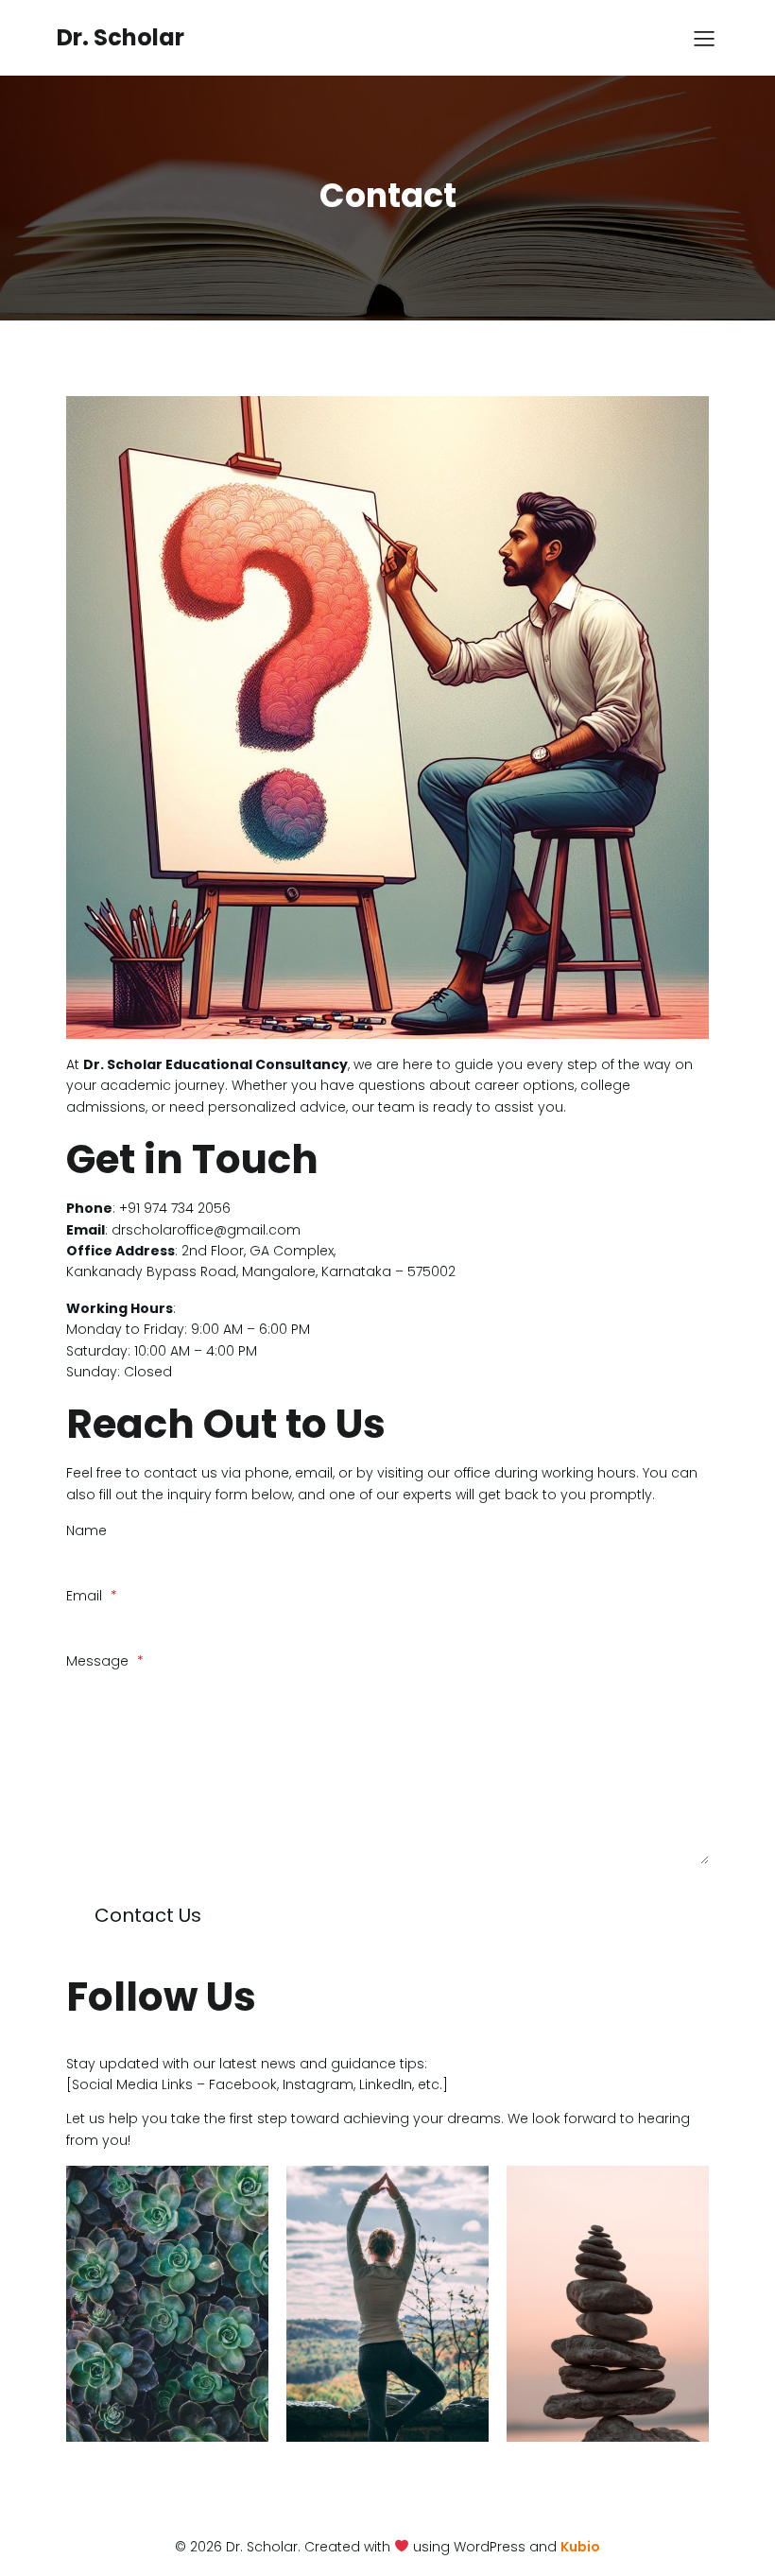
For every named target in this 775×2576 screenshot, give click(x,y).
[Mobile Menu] (704, 38)
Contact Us (148, 1915)
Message (105, 1661)
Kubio (580, 2547)
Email (92, 1596)
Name (86, 1530)
